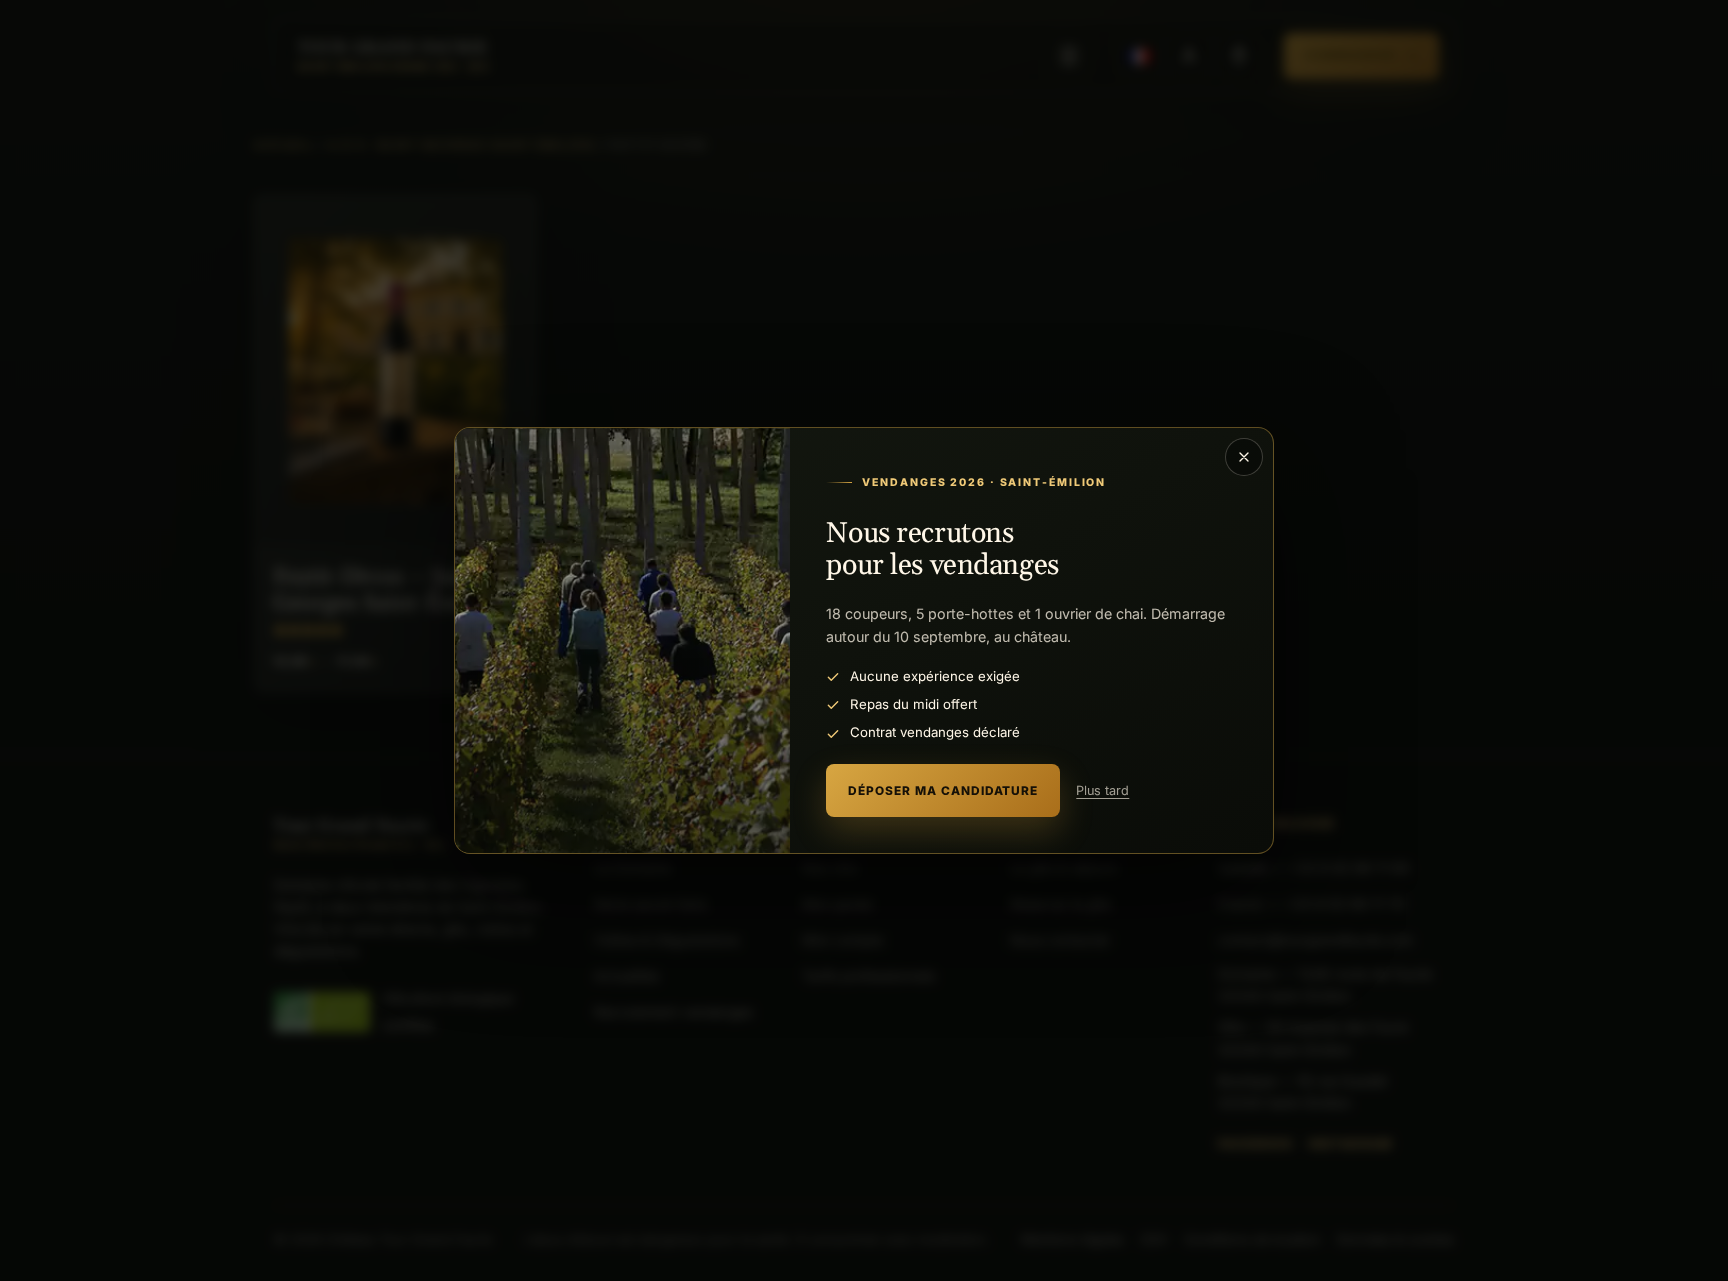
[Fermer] (1244, 457)
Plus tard (1102, 790)
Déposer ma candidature (943, 790)
